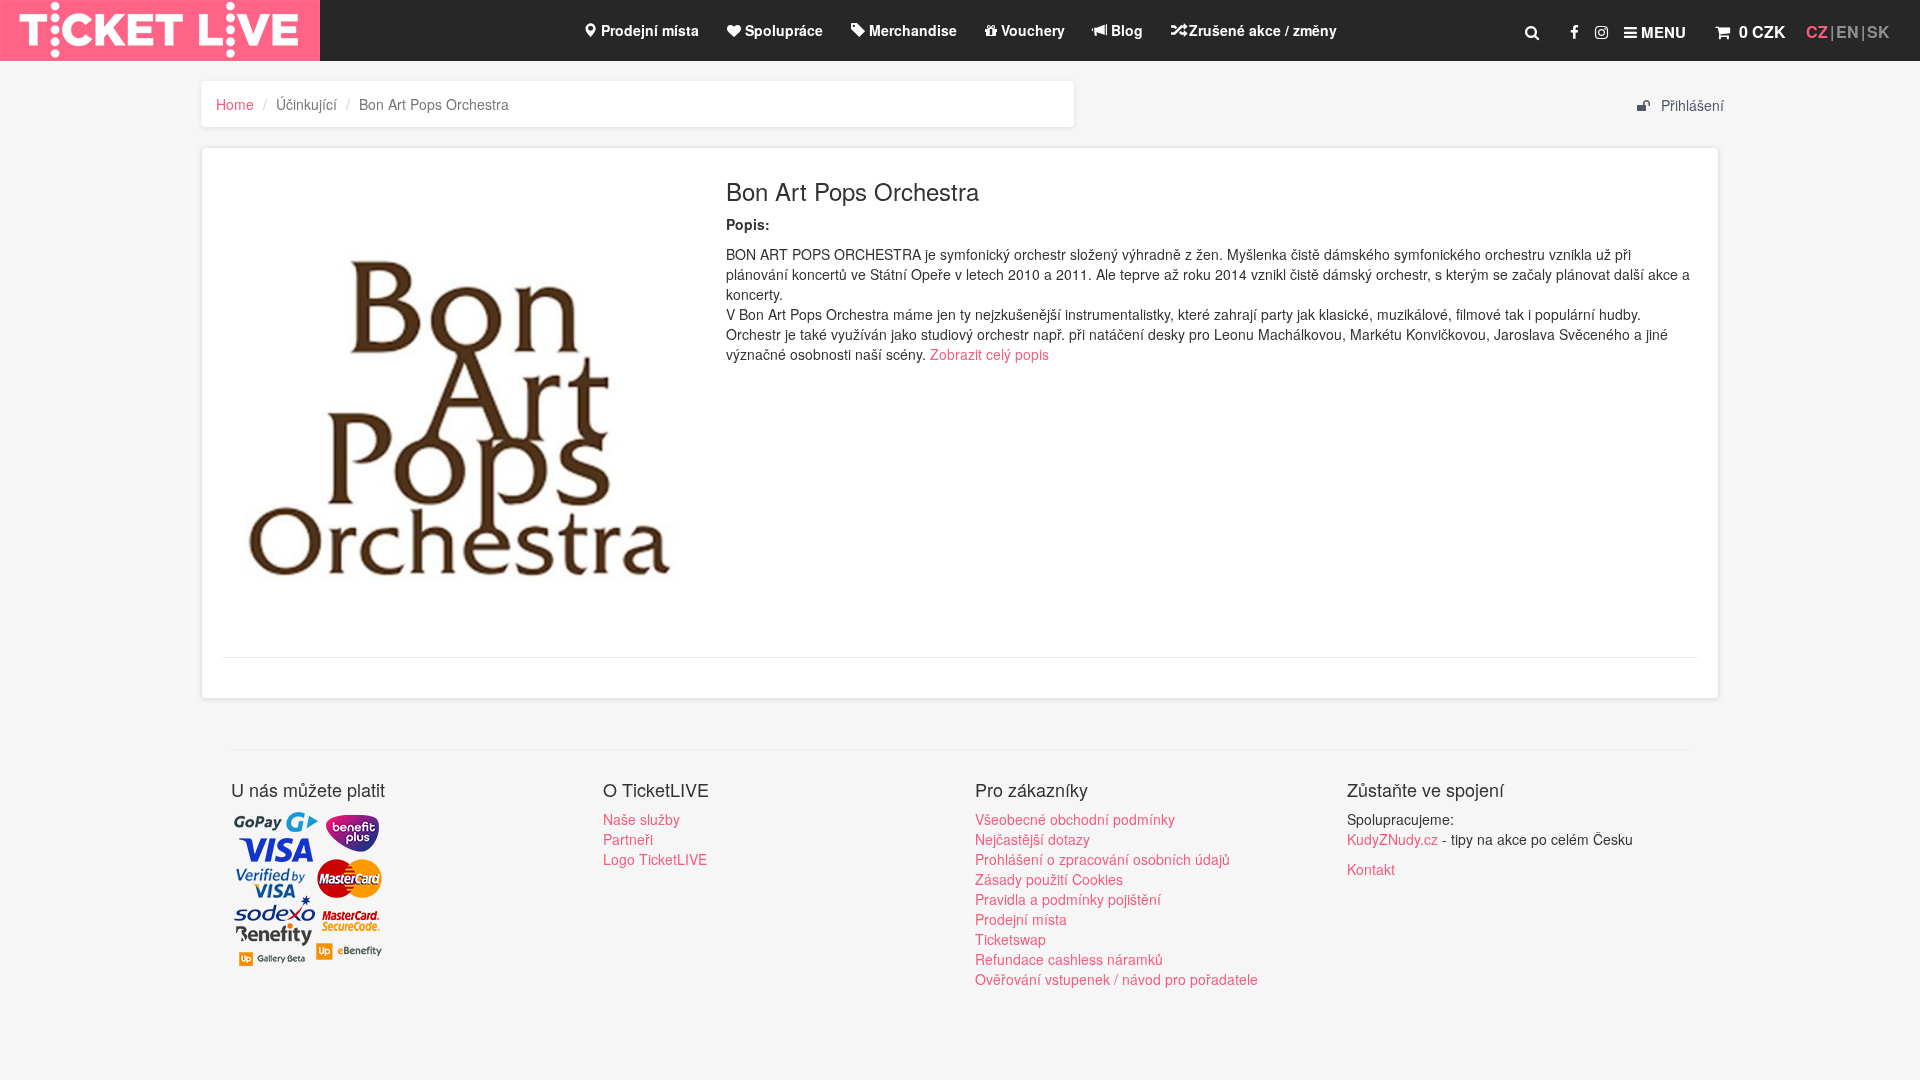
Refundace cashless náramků (1069, 959)
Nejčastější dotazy (1032, 839)
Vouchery (1031, 30)
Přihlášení (1690, 105)
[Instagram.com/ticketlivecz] (1601, 32)
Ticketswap (1010, 939)
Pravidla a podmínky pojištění (1068, 899)
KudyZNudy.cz (1392, 839)
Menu (1661, 32)
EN (1847, 31)
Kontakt (1371, 869)
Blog (1125, 30)
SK (1878, 31)
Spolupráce (782, 30)
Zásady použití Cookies (1049, 879)
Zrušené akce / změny (1261, 30)
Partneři (628, 839)
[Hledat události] (1532, 32)
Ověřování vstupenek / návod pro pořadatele (1116, 979)
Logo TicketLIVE (655, 859)
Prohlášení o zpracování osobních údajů (1102, 859)
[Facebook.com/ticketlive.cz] (1574, 32)
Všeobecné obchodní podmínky (1075, 819)
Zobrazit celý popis (989, 354)
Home (235, 104)
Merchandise (911, 30)
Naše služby (641, 819)
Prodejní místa (648, 30)
